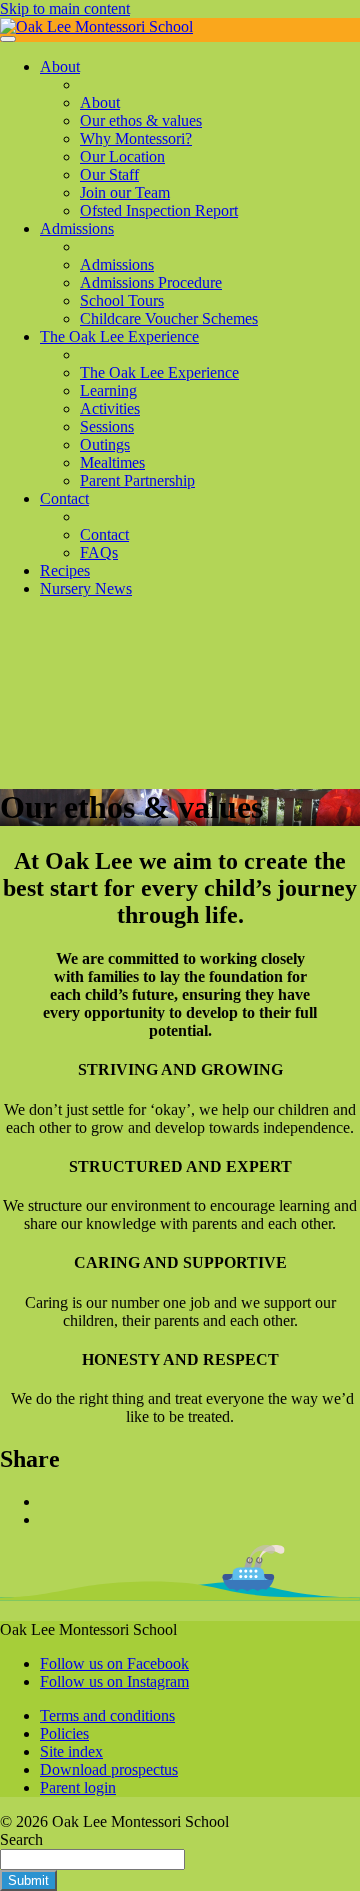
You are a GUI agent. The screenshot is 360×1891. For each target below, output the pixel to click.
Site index (71, 1751)
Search (21, 1839)
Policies (64, 1733)
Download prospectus (109, 1769)
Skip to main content (65, 8)
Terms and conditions (107, 1715)
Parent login (78, 1787)
